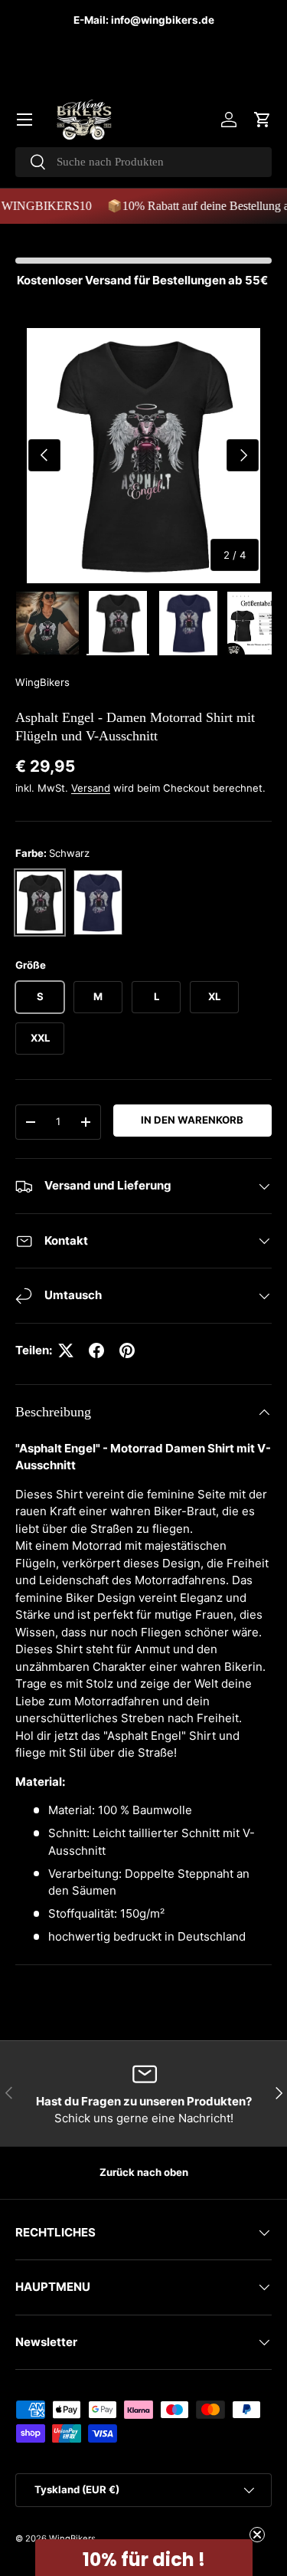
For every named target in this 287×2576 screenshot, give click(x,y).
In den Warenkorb (192, 1120)
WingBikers (42, 682)
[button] (263, 120)
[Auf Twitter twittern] (66, 1350)
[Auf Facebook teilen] (96, 1350)
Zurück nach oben (144, 2172)
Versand (91, 788)
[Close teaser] (257, 2535)
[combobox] (143, 162)
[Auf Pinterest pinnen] (127, 1350)
